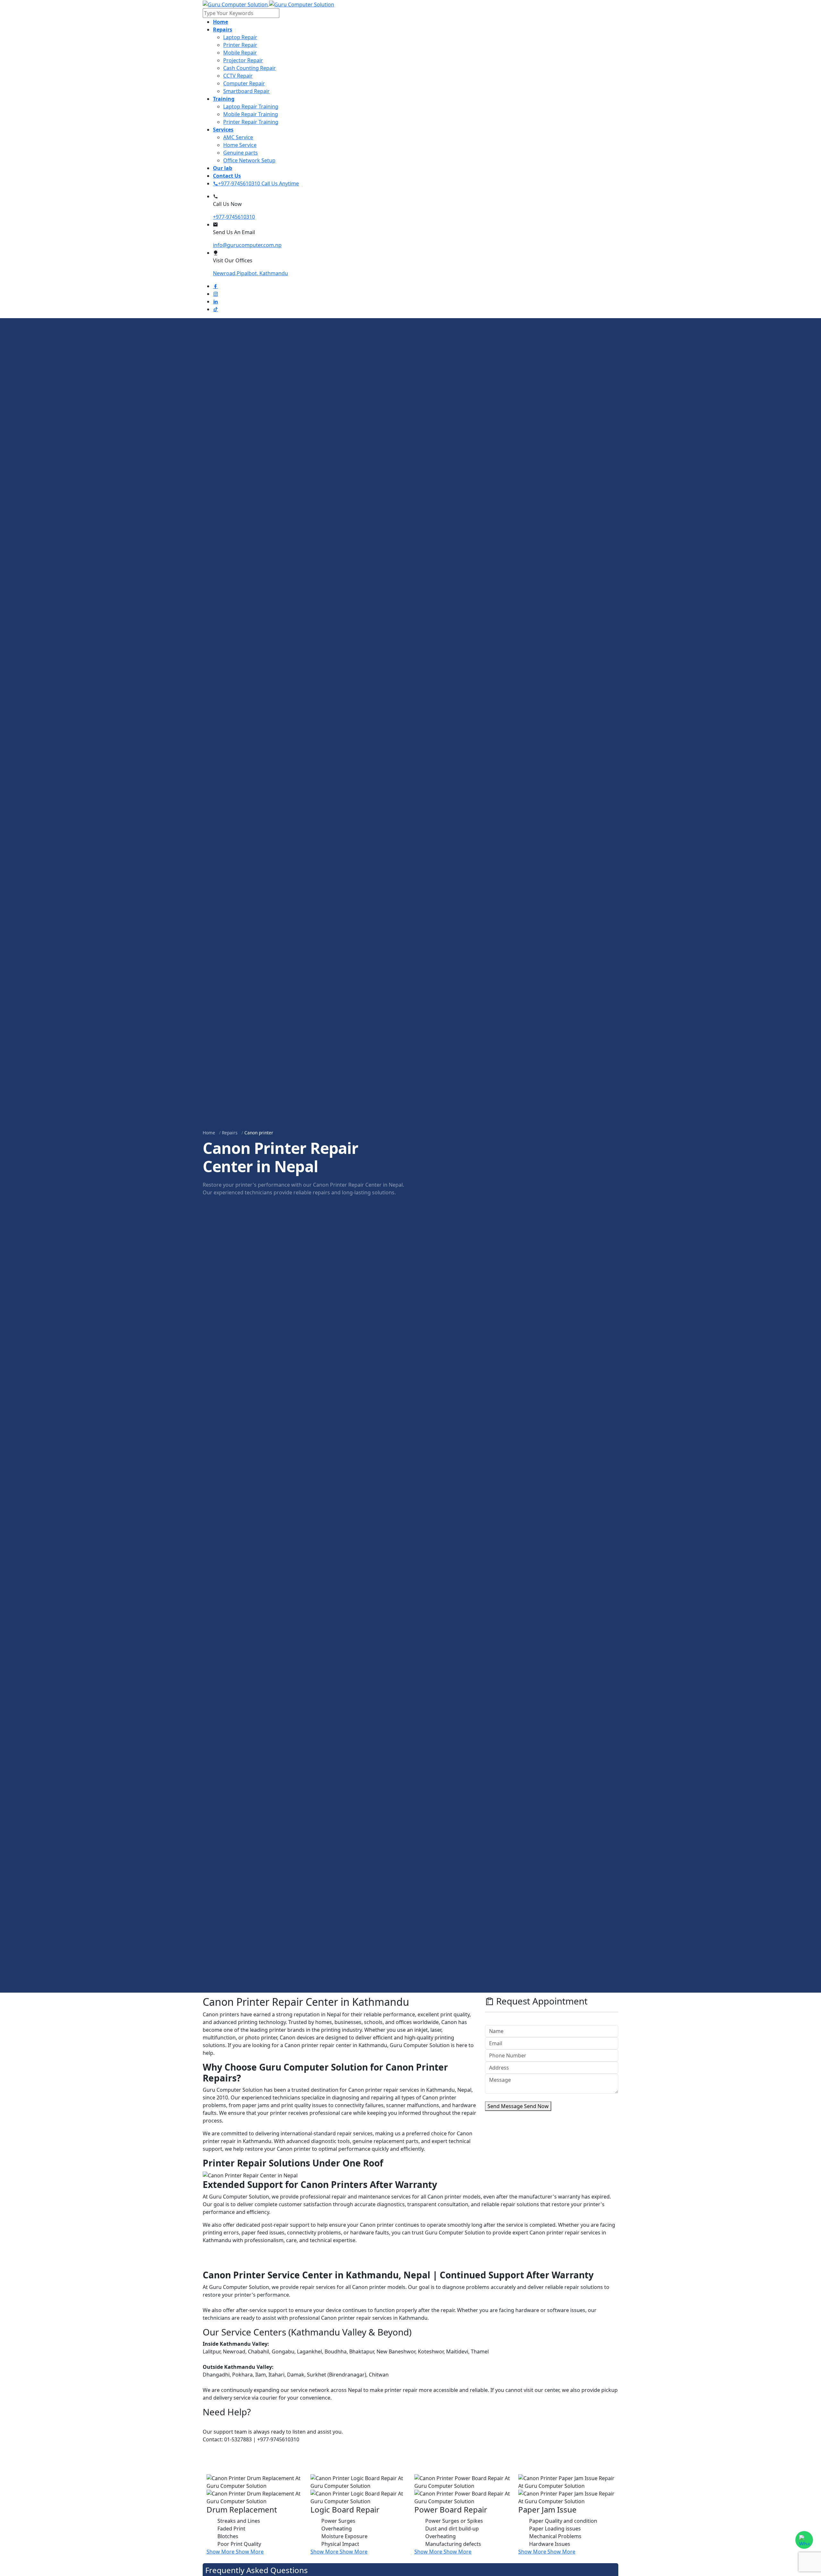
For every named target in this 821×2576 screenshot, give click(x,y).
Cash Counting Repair (250, 68)
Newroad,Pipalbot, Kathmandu (250, 273)
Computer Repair (244, 83)
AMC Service (238, 137)
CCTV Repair (238, 76)
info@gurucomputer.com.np (247, 245)
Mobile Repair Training (251, 114)
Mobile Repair (240, 53)
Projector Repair (243, 60)
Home (209, 1133)
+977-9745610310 (234, 217)
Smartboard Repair (246, 91)
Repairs (230, 1133)
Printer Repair (240, 45)
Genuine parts (241, 153)
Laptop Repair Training (251, 106)
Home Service (240, 145)
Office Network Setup (249, 160)
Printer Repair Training (251, 122)
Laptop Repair (240, 37)
